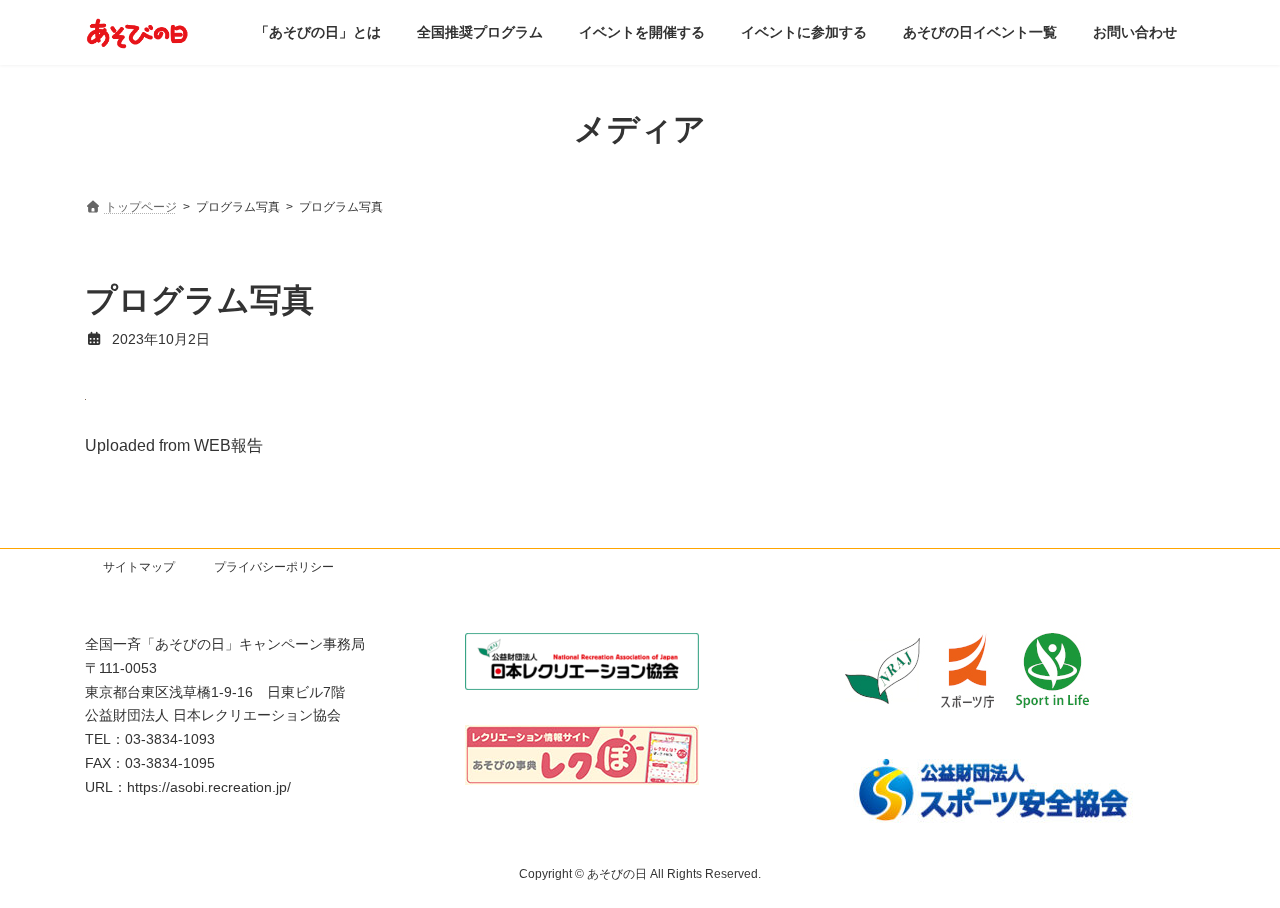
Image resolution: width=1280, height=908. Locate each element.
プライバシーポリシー (274, 567)
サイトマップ (139, 567)
